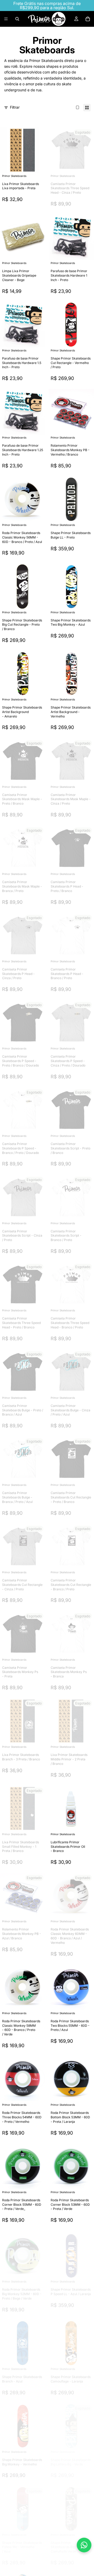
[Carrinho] (88, 19)
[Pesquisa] (17, 19)
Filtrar (15, 107)
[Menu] (6, 19)
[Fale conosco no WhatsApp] (84, 2545)
